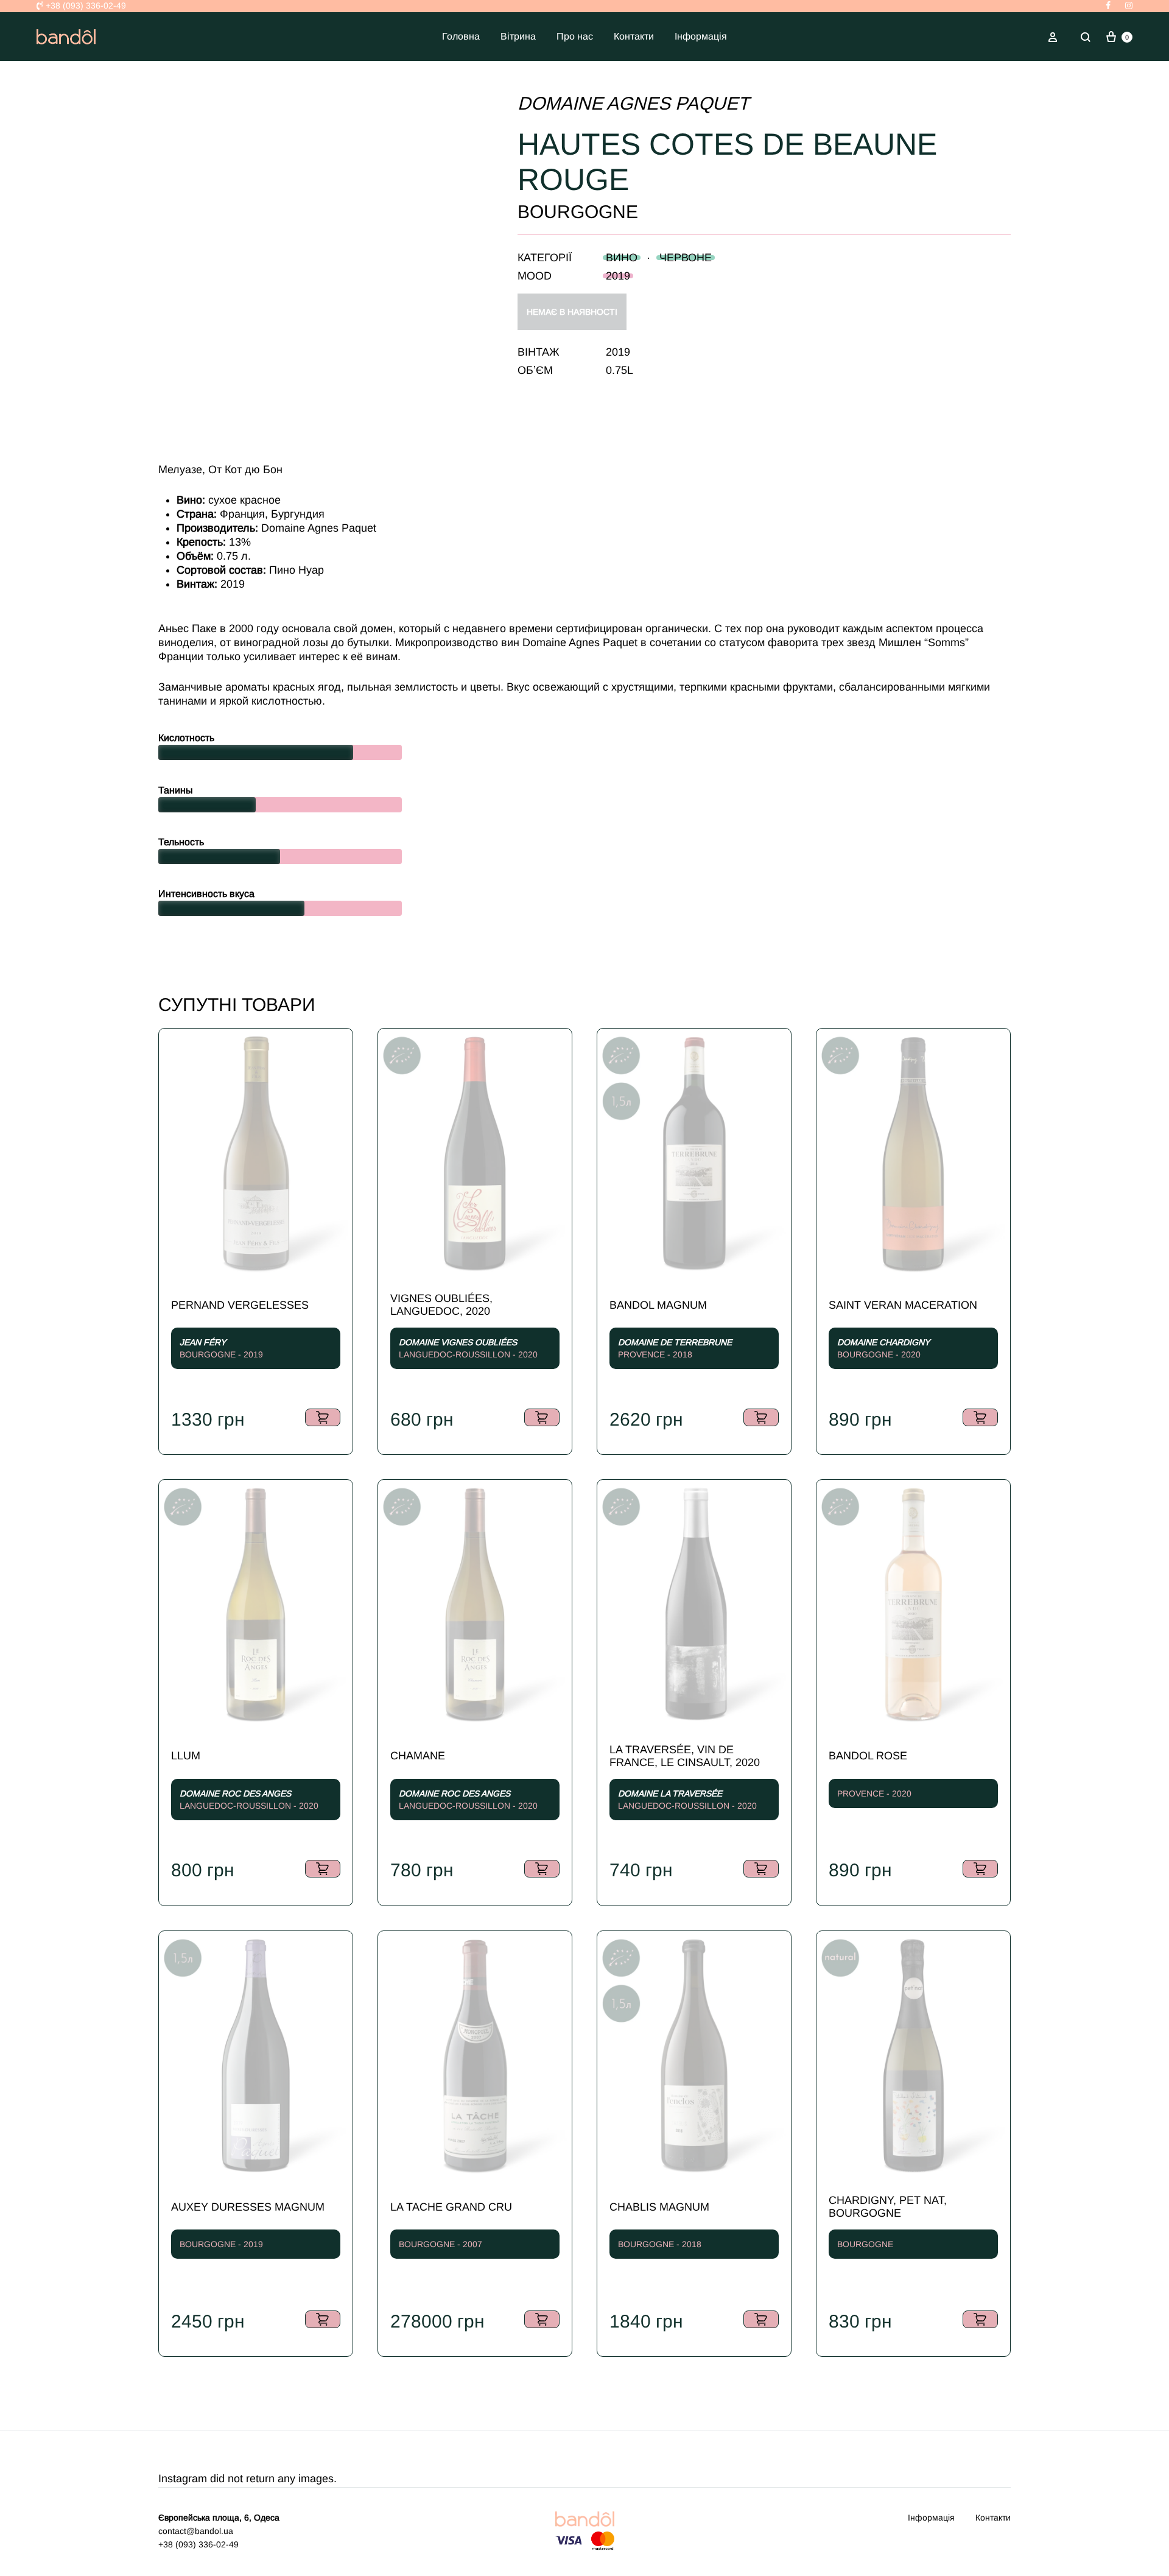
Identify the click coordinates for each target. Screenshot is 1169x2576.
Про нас (575, 36)
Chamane (418, 1756)
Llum (186, 1756)
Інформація (701, 36)
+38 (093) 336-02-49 (85, 5)
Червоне (686, 258)
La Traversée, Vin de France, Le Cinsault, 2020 (685, 1756)
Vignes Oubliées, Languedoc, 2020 (441, 1305)
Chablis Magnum (659, 2207)
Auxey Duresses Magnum (248, 2207)
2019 (618, 276)
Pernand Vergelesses (240, 1305)
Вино (622, 258)
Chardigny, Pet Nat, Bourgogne (888, 2207)
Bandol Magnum (658, 1305)
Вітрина (518, 36)
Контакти (634, 36)
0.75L (620, 370)
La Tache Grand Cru (451, 2207)
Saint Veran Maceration (903, 1305)
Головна (461, 36)
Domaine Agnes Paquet (633, 103)
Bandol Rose (868, 1756)
